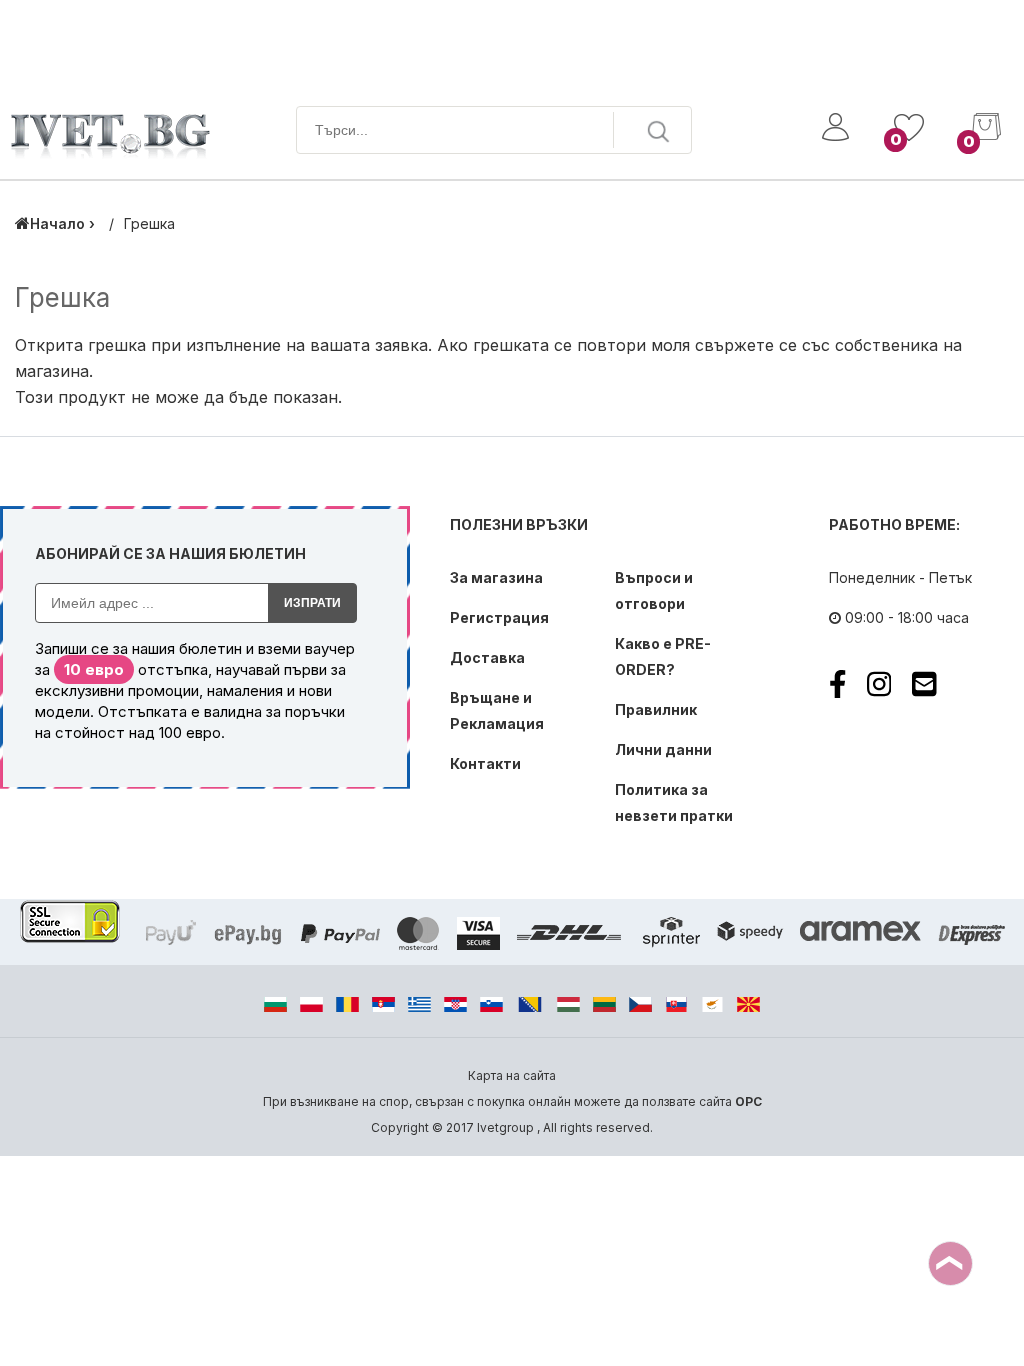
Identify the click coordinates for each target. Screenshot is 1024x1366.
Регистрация (499, 617)
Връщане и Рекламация (497, 710)
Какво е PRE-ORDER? (663, 656)
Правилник (656, 709)
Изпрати (312, 603)
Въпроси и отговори (654, 590)
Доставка (487, 657)
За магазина (496, 577)
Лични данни (663, 749)
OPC (748, 1101)
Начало (57, 223)
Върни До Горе (950, 1263)
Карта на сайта (512, 1075)
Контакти (485, 763)
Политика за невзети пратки (674, 802)
